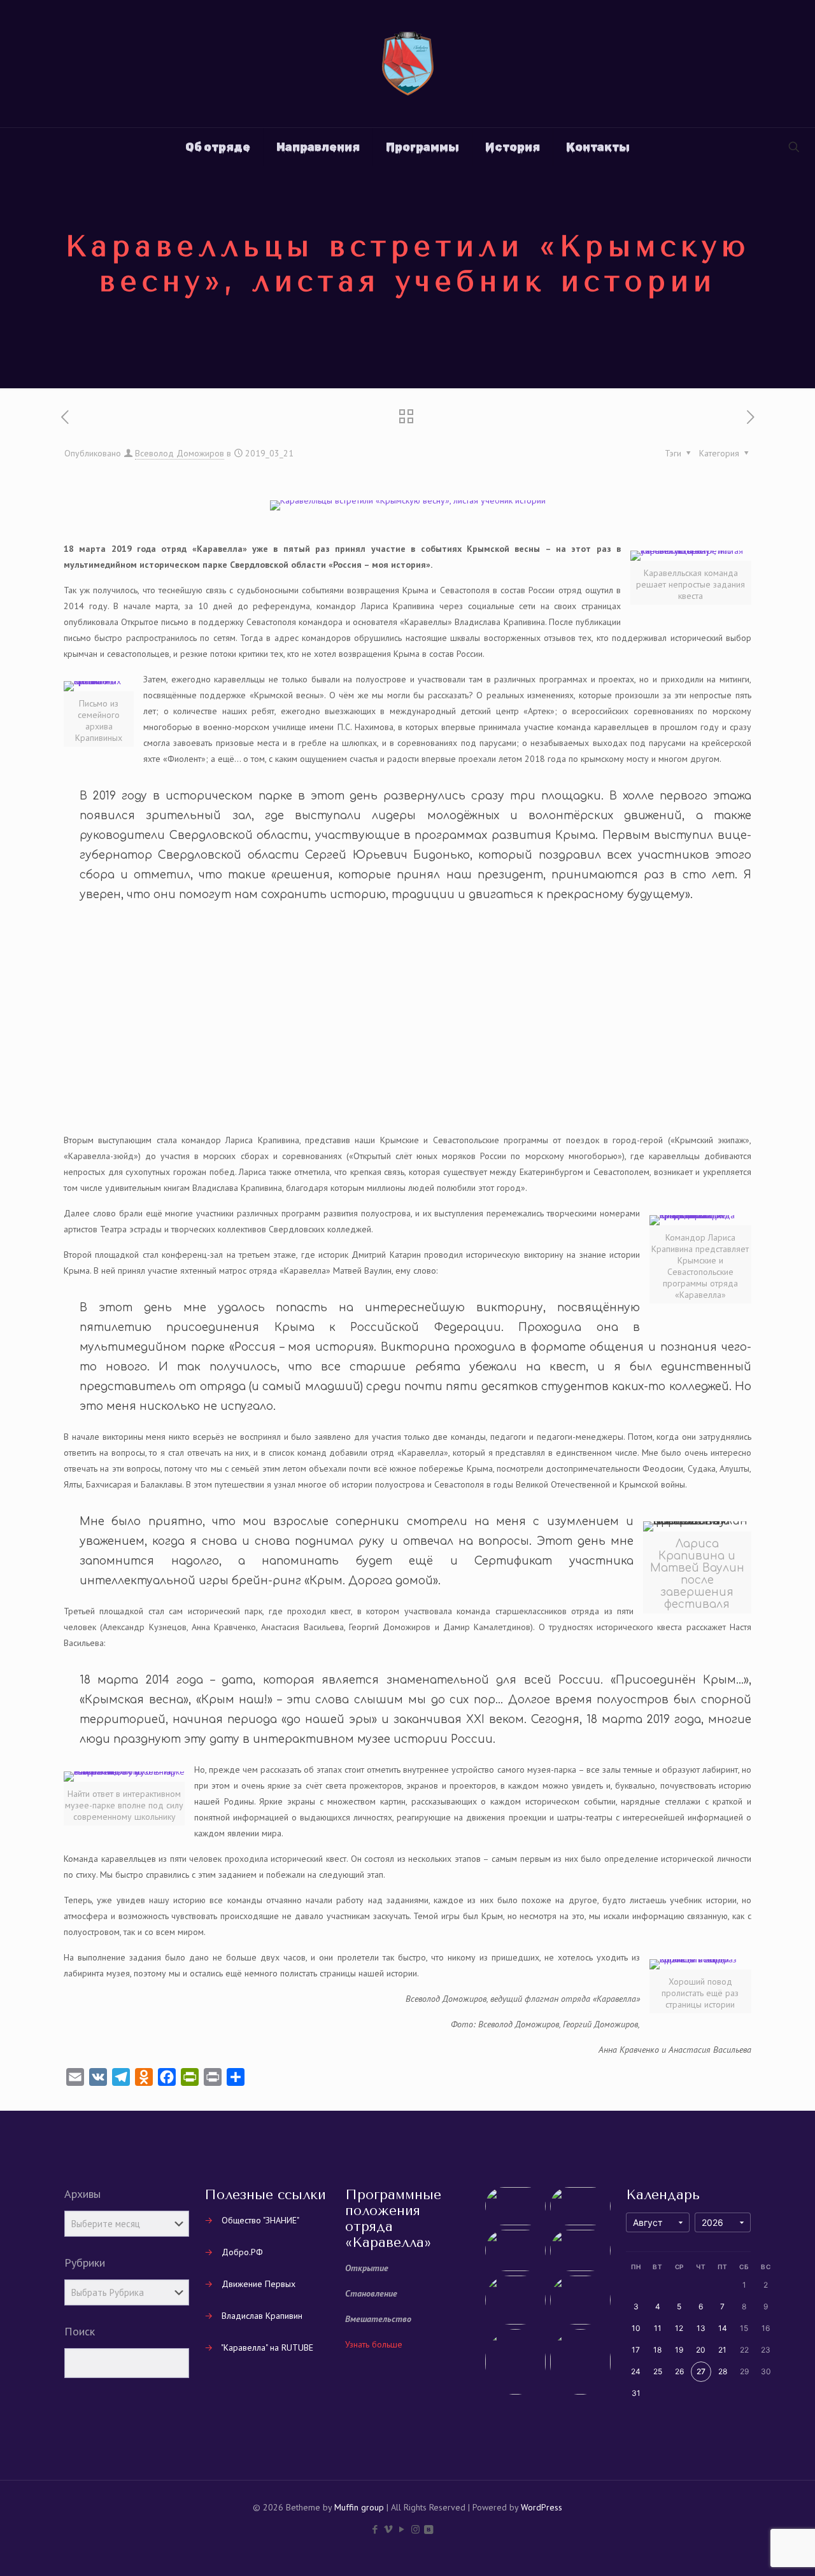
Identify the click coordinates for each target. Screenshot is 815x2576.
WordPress (542, 2507)
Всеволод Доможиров (180, 453)
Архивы (82, 2194)
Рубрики (85, 2263)
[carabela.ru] (408, 64)
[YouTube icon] (402, 2529)
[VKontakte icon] (429, 2529)
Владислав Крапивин (262, 2316)
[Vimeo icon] (389, 2529)
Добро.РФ (242, 2252)
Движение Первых (259, 2284)
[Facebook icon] (375, 2529)
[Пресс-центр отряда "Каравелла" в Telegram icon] (441, 2529)
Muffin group (359, 2507)
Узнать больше (374, 2344)
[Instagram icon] (415, 2529)
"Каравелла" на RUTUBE (267, 2347)
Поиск (80, 2332)
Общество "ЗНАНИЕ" (260, 2220)
